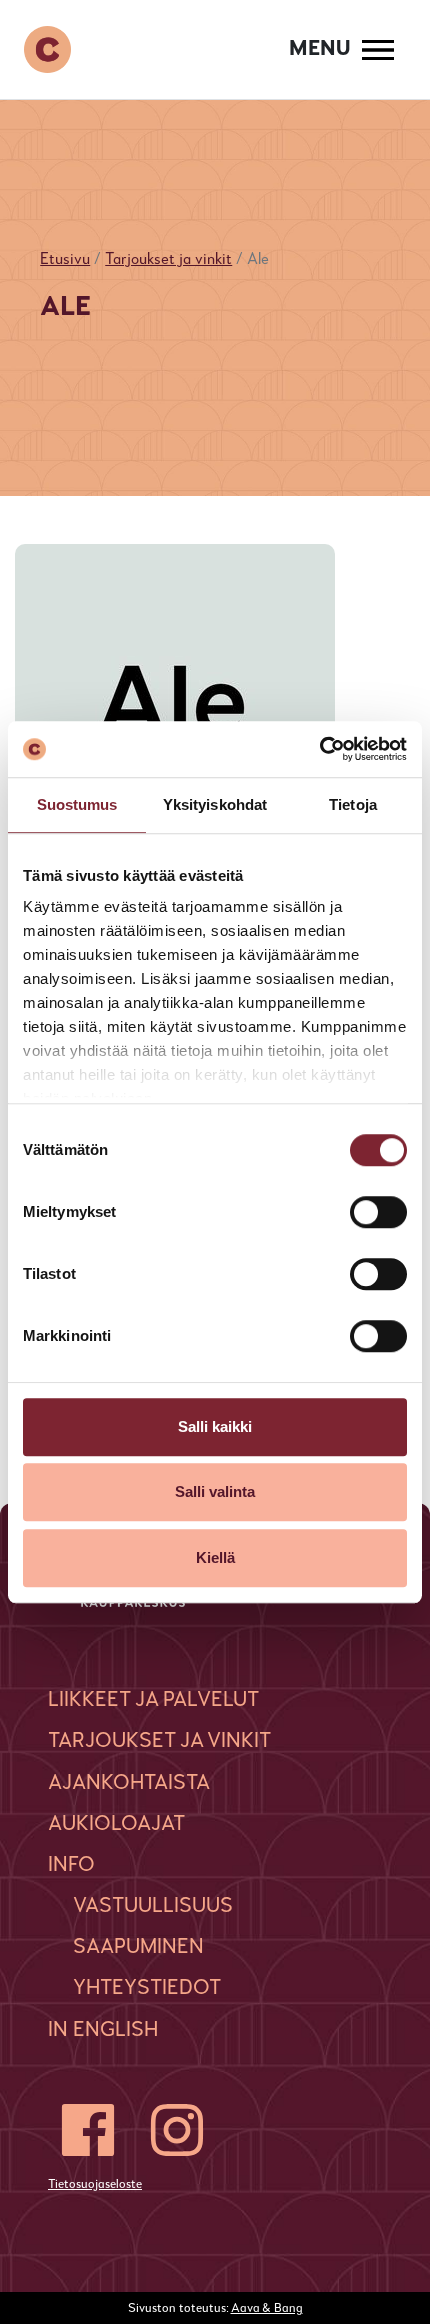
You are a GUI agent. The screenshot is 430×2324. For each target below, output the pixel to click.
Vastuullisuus (153, 1906)
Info (71, 1865)
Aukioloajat (116, 1824)
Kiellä (215, 1557)
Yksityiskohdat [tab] (215, 804)
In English (103, 2030)
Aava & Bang (267, 2308)
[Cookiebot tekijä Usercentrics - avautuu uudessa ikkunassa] (319, 749)
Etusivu (65, 260)
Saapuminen (138, 1947)
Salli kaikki (215, 1426)
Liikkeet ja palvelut (153, 1700)
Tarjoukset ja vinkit (168, 260)
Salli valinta (215, 1491)
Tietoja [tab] (353, 804)
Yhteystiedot (147, 1988)
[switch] (378, 1212)
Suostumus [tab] (77, 804)
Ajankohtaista (129, 1783)
